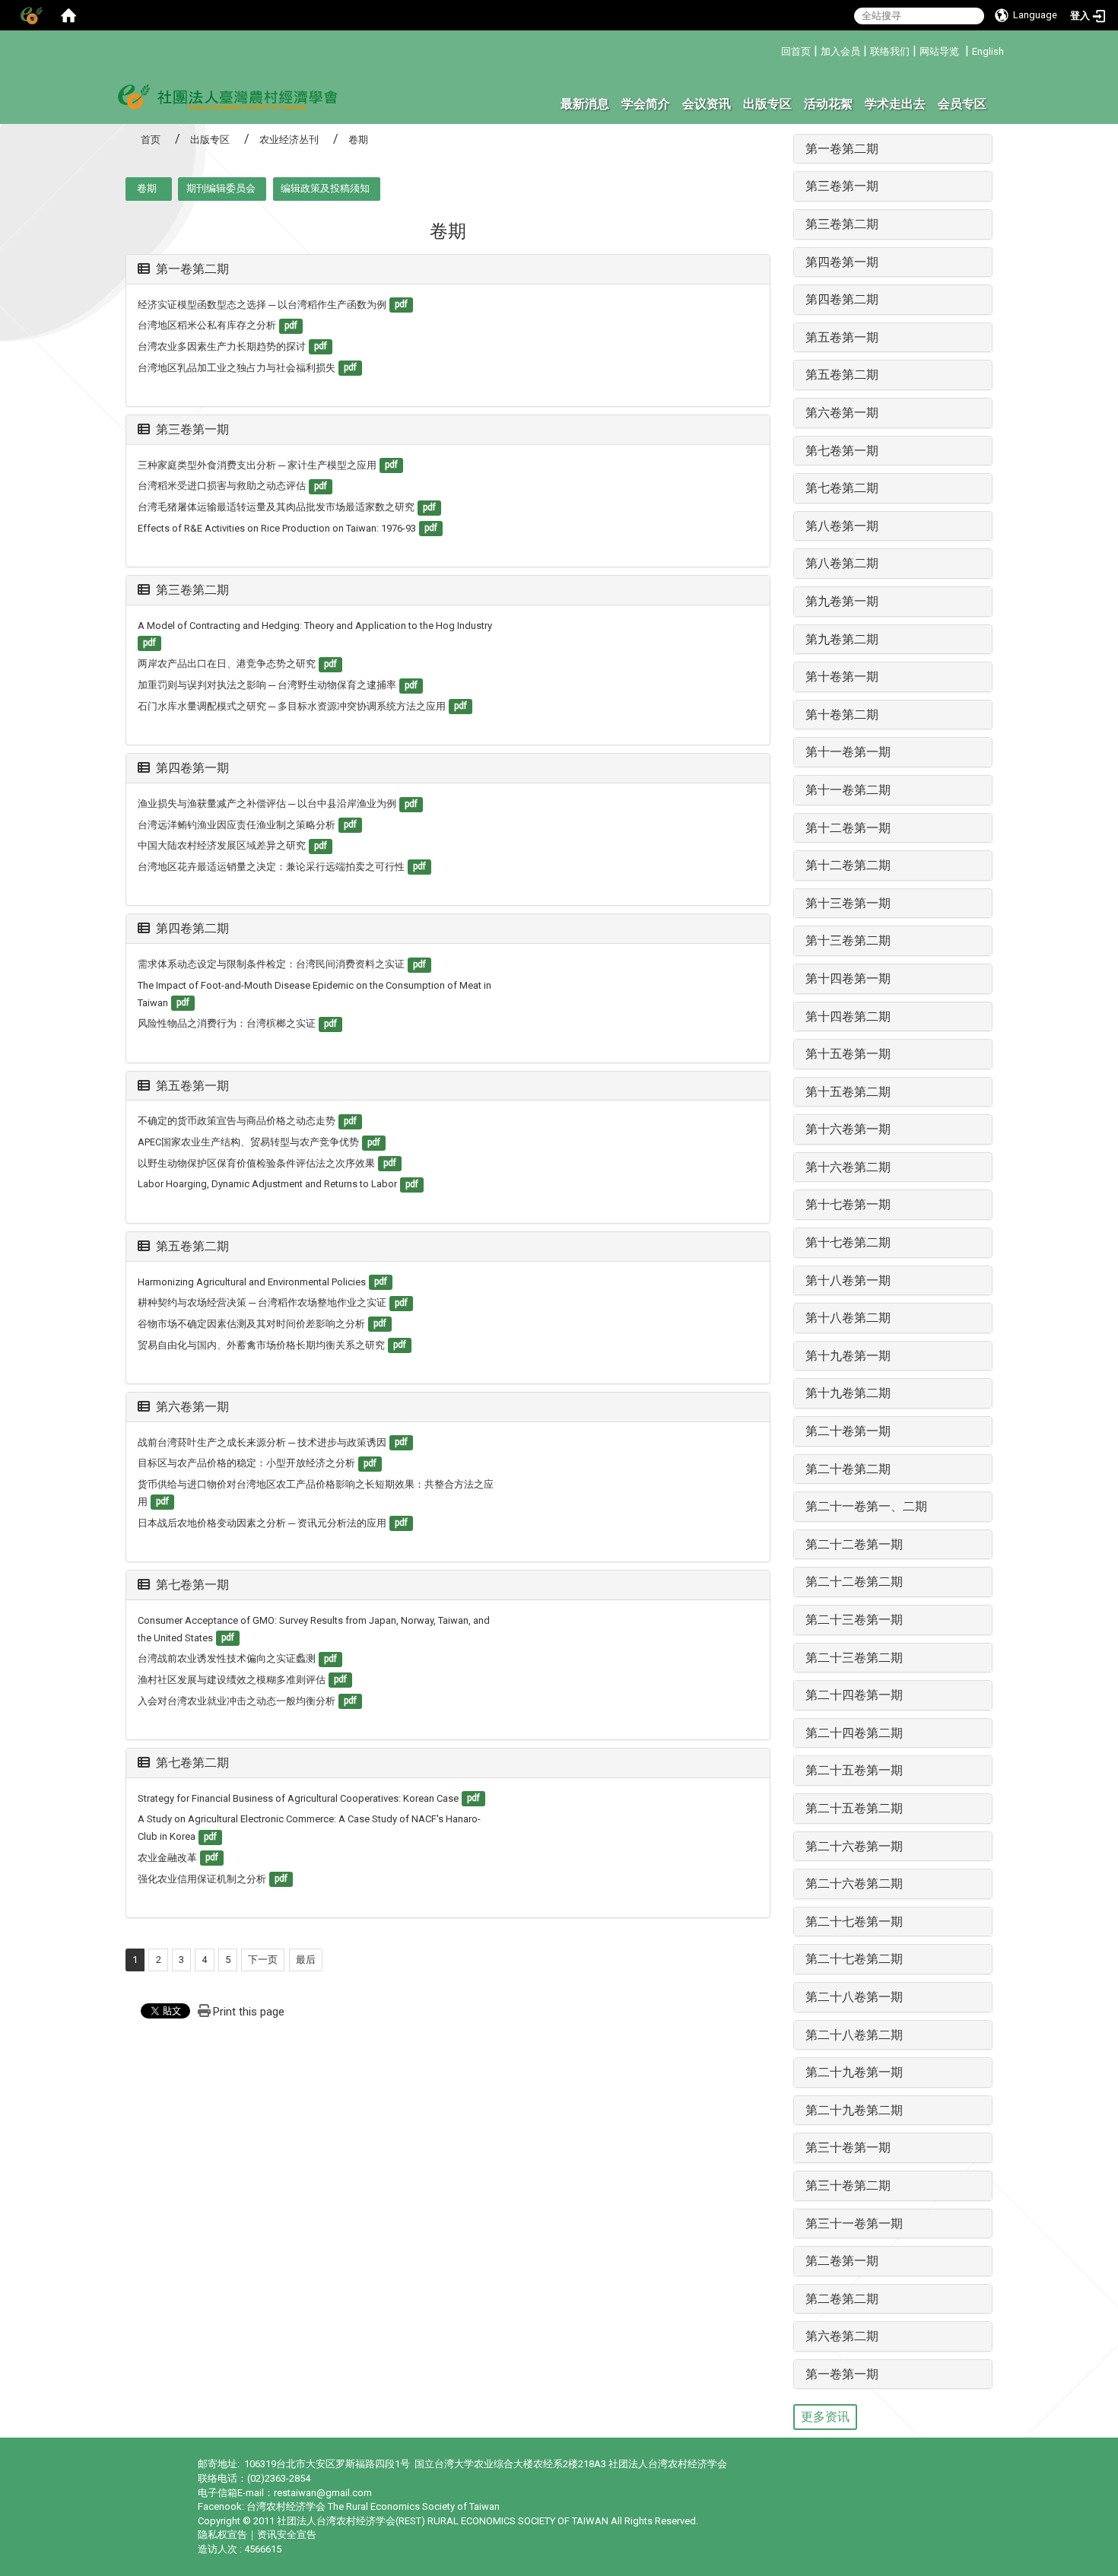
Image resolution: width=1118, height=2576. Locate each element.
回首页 (796, 51)
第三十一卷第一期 (854, 2223)
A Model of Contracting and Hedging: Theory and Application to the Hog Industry (315, 626)
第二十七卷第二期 (854, 1959)
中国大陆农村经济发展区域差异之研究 (222, 845)
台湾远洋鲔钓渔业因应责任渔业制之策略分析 (237, 825)
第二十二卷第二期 (854, 1582)
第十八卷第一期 (848, 1280)
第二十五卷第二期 (854, 1808)
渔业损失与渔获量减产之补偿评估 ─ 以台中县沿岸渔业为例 (267, 804)
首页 (151, 140)
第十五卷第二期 (848, 1092)
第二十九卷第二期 (854, 2110)
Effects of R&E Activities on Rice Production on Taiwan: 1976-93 (277, 528)
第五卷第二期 (192, 1246)
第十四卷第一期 (848, 978)
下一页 (263, 1960)
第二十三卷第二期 (854, 1658)
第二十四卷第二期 (854, 1733)
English (988, 51)
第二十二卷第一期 (854, 1544)
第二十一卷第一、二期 (866, 1506)
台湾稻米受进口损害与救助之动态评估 (222, 486)
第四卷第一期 (192, 768)
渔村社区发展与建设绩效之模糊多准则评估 (232, 1680)
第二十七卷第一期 (854, 1922)
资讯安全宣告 (287, 2535)
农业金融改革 (167, 1858)
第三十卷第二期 (848, 2185)
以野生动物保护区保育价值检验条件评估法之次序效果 (256, 1163)
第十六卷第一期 (848, 1129)
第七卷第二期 (192, 1763)
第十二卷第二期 (848, 865)
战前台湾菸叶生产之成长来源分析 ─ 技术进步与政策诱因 (262, 1442)
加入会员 (840, 51)
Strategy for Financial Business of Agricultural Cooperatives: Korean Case (298, 1798)
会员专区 (962, 104)
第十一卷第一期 (848, 752)
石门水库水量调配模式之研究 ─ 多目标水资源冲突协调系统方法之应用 (292, 706)
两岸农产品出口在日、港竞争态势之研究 (227, 664)
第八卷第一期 (842, 526)
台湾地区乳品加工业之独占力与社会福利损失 (237, 368)
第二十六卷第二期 (854, 1884)
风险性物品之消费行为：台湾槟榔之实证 (227, 1023)
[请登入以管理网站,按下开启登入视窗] (30, 15)
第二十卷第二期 (848, 1469)
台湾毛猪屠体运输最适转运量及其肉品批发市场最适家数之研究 (276, 507)
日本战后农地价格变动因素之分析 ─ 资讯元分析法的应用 (262, 1523)
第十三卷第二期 (848, 940)
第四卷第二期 (192, 928)
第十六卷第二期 (848, 1167)
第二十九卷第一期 (854, 2072)
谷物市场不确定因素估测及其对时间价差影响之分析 (251, 1324)
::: (775, 49)
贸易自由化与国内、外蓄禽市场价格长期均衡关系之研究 (261, 1345)
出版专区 (767, 104)
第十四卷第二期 (848, 1016)
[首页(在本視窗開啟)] (68, 15)
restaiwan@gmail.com (323, 2493)
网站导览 (939, 51)
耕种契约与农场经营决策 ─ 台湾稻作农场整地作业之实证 (262, 1302)
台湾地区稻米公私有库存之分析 (207, 325)
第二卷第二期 (842, 2299)
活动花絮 (828, 104)
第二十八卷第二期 (854, 2035)
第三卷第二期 (192, 590)
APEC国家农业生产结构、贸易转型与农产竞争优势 (248, 1142)
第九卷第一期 (842, 601)
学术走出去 (895, 104)
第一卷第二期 (192, 269)
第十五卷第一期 (848, 1054)
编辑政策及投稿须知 (325, 188)
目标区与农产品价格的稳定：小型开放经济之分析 (246, 1463)
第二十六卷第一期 (854, 1846)
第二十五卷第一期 (854, 1770)
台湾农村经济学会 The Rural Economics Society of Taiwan (373, 2506)
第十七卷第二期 (848, 1242)
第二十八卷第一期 (854, 1997)
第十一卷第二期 (848, 790)
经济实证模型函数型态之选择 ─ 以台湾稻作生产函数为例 (262, 305)
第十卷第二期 (842, 715)
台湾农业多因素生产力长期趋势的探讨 (222, 346)
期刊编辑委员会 (221, 188)
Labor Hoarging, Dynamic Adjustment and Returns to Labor (267, 1184)
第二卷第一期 (842, 2261)
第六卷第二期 (842, 2336)
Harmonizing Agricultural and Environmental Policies (252, 1282)
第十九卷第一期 (848, 1356)
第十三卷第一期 (848, 903)
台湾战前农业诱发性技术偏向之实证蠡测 (227, 1658)
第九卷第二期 (842, 639)
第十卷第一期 (842, 677)
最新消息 (585, 104)
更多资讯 (825, 2417)
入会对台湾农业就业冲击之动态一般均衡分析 (237, 1701)
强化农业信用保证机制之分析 (202, 1879)
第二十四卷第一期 (854, 1695)
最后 (306, 1960)
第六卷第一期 (192, 1407)
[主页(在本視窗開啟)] (228, 96)
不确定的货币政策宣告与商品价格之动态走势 (237, 1121)
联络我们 (890, 51)
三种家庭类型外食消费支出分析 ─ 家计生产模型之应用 (257, 465)
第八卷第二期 (842, 563)
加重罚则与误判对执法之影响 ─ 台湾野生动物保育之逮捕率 (267, 685)
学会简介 (646, 104)
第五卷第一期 (192, 1086)
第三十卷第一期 (848, 2147)
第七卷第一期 (192, 1585)
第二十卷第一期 (848, 1431)
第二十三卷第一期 (854, 1620)
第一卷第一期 (842, 2374)
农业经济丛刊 (289, 140)
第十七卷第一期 (848, 1204)
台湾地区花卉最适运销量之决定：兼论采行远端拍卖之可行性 (271, 867)
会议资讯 (707, 104)
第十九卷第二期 (848, 1393)
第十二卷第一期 (848, 828)
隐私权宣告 (222, 2535)
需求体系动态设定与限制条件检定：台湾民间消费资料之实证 (271, 964)
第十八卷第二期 (848, 1318)
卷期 (147, 188)
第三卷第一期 (192, 429)
